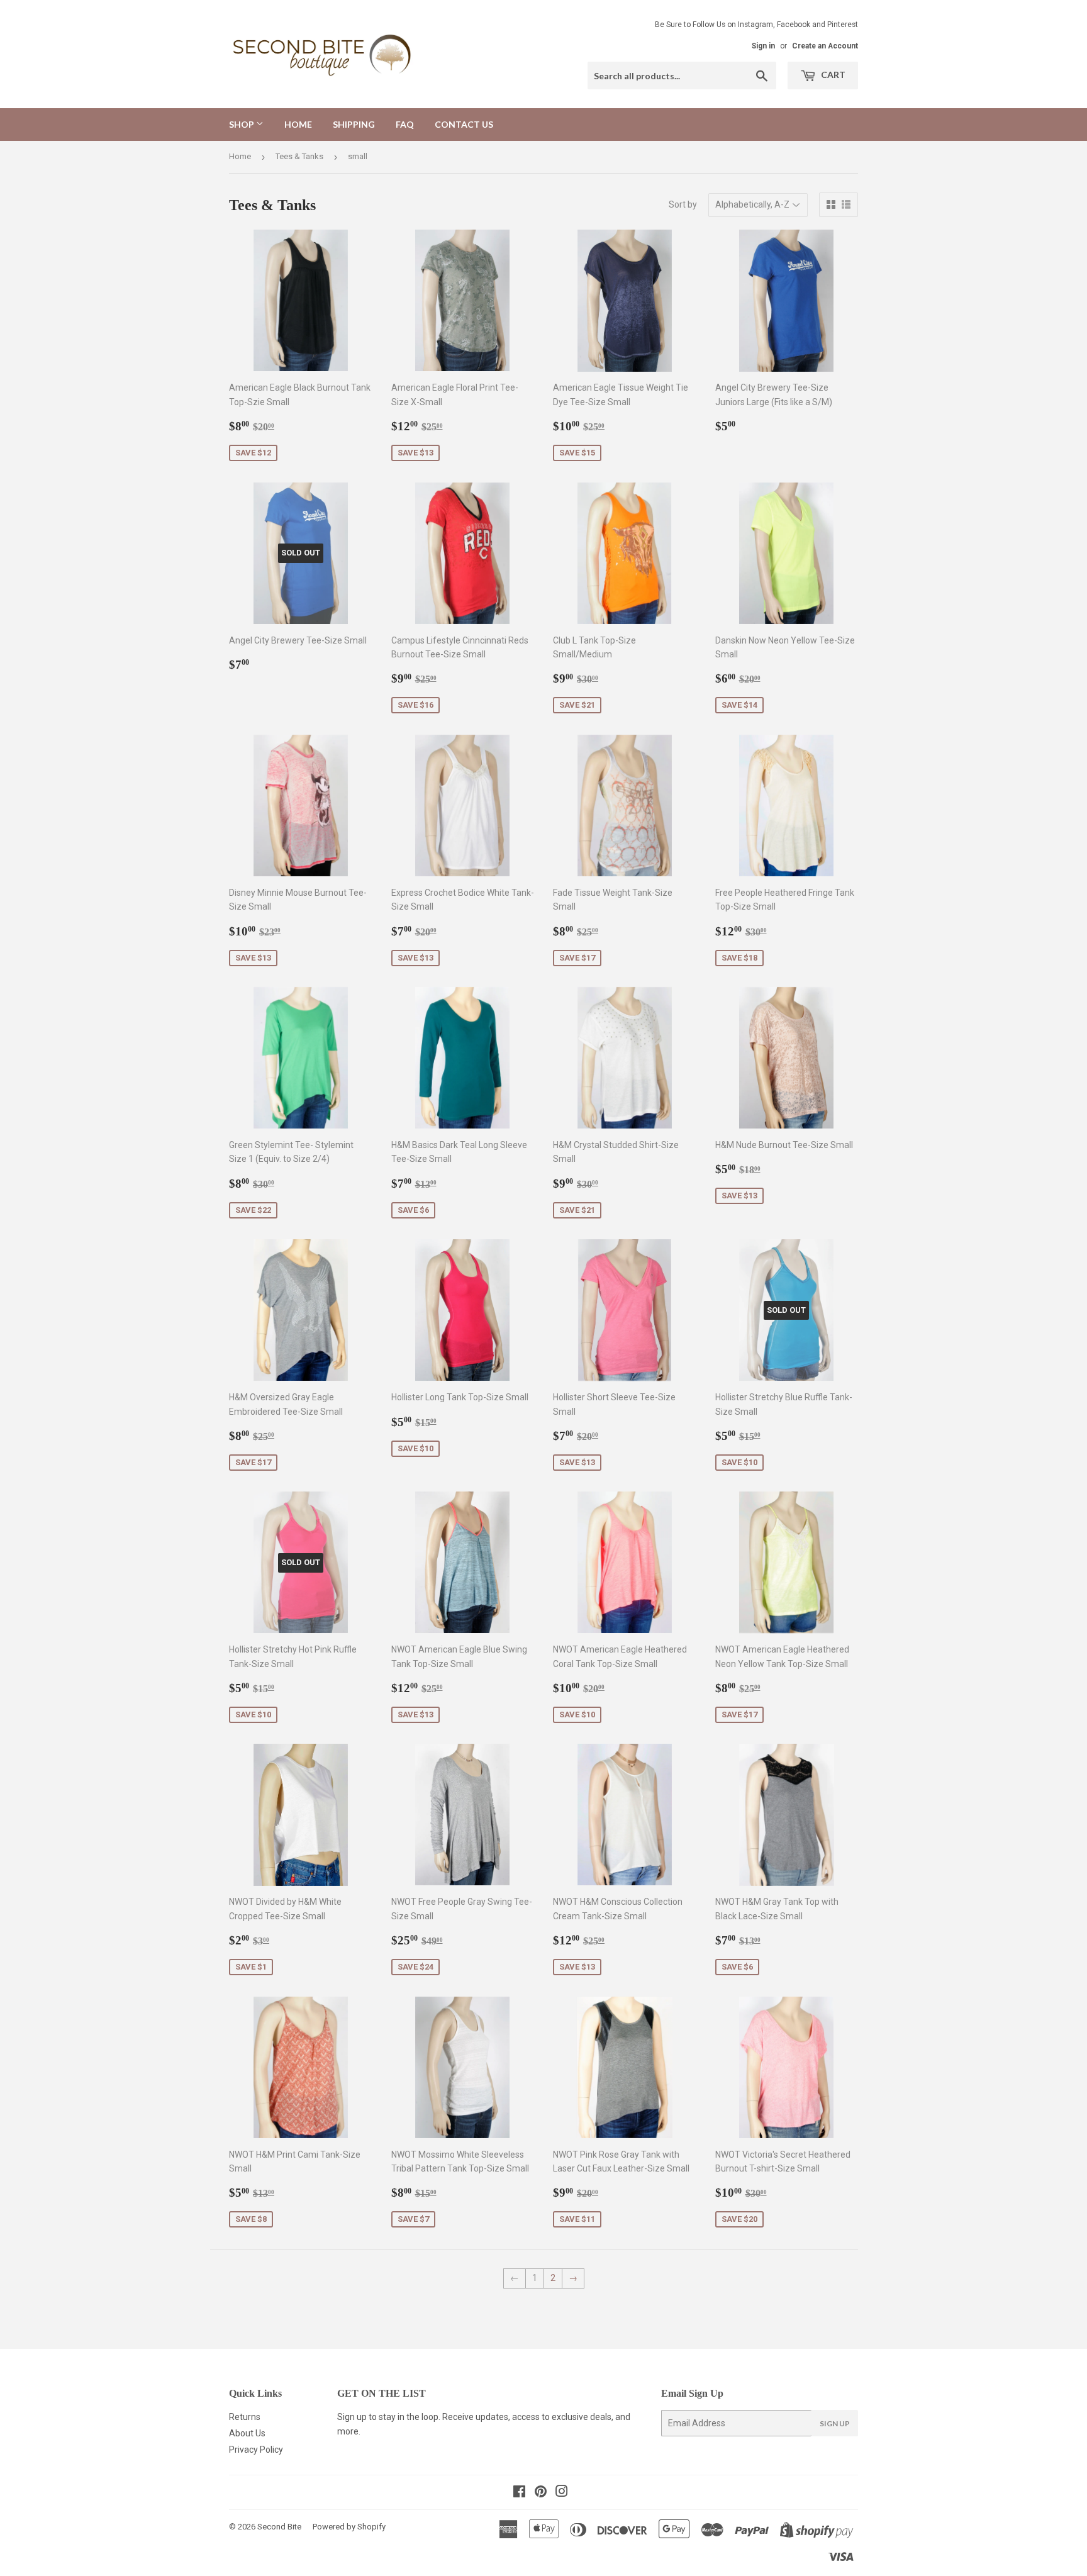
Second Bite (279, 2527)
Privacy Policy (256, 2450)
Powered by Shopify (349, 2527)
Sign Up (835, 2423)
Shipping (354, 124)
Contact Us (464, 124)
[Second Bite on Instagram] (562, 2493)
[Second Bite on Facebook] (519, 2493)
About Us (247, 2433)
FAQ (405, 124)
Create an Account (825, 46)
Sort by (683, 204)
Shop (242, 124)
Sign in (763, 46)
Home (298, 124)
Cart (832, 75)
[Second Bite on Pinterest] (541, 2493)
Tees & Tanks (299, 156)
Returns (245, 2417)
